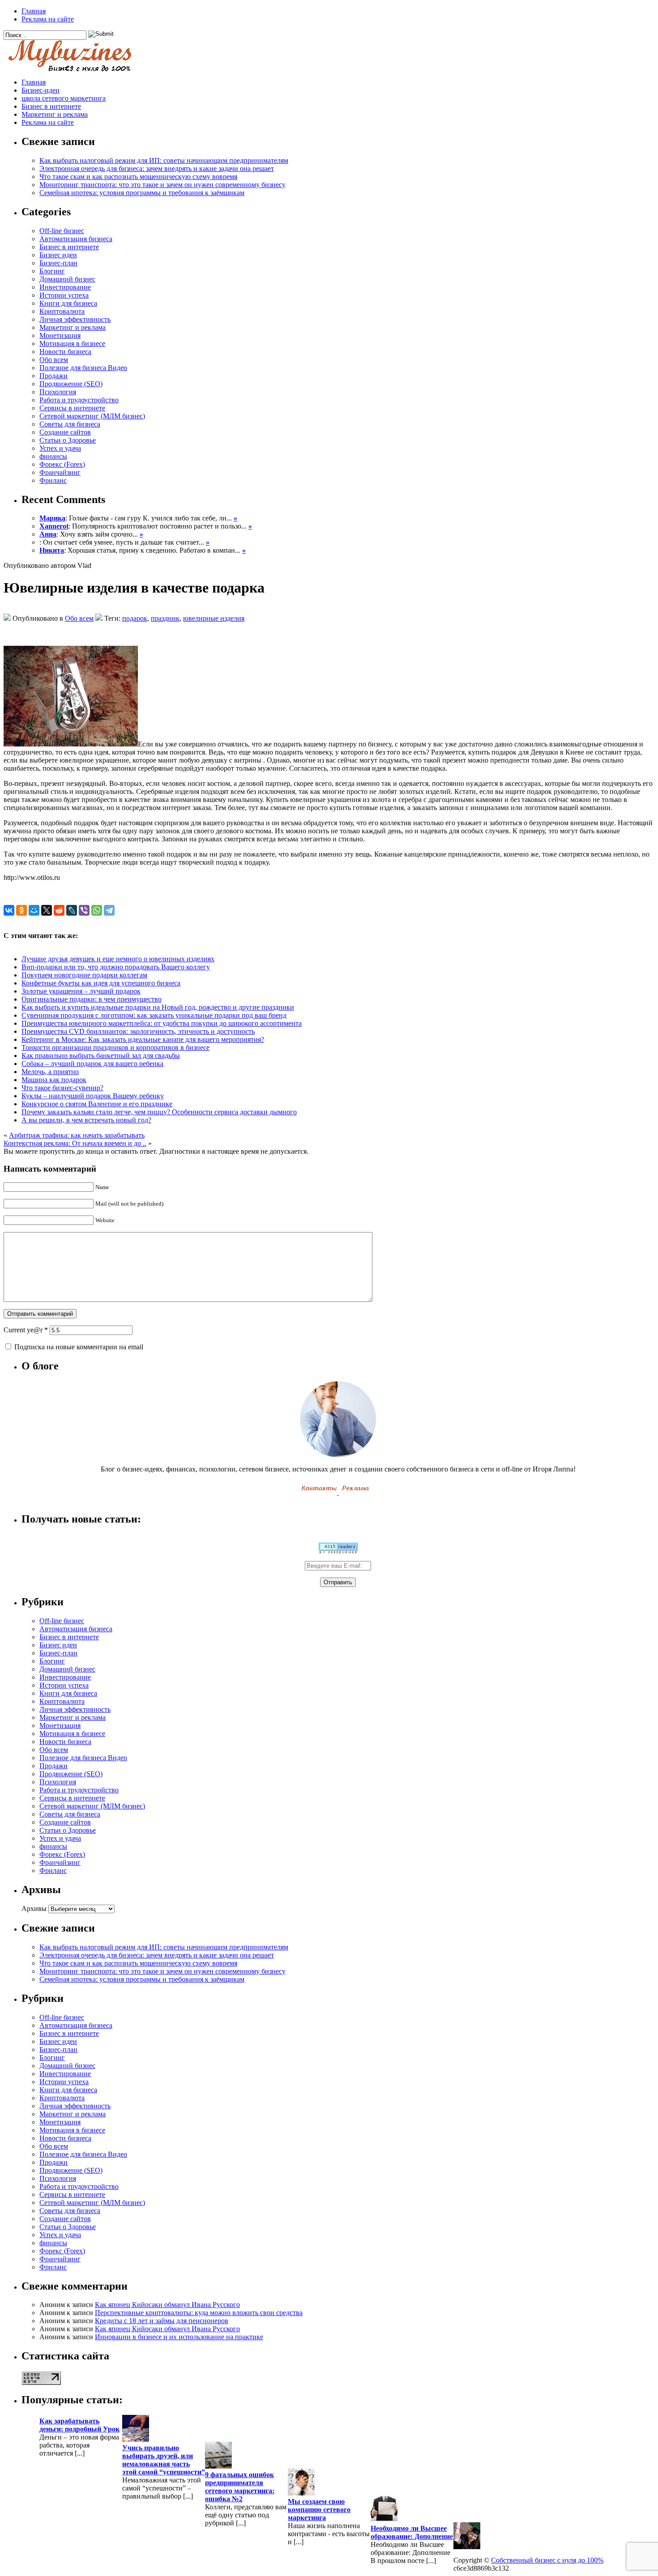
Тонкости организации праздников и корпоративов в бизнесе (115, 1047)
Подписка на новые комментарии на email (79, 1347)
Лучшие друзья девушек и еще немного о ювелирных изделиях (118, 959)
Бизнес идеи (58, 255)
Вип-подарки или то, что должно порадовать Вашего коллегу (116, 967)
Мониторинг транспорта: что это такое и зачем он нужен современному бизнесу (162, 185)
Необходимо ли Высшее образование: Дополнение (412, 2532)
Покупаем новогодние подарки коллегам (84, 975)
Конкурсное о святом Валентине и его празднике (97, 1104)
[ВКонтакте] (9, 910)
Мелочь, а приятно (50, 1072)
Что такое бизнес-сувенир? (62, 1088)
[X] (47, 910)
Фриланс (53, 480)
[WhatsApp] (97, 910)
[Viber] (84, 910)
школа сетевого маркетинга (64, 98)
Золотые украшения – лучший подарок (81, 991)
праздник (165, 618)
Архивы (34, 1909)
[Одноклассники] (21, 910)
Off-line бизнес (62, 231)
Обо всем (54, 360)
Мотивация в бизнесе (72, 343)
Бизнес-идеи (41, 90)
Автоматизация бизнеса (76, 239)
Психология (58, 392)
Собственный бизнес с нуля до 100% (547, 2560)
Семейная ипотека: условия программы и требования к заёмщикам (142, 193)
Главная (34, 11)
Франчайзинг (60, 472)
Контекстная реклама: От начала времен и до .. (75, 1143)
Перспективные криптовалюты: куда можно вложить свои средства (199, 2313)
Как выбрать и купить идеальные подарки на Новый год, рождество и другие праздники (158, 1007)
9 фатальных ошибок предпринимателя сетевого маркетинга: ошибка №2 (240, 2487)
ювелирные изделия (214, 618)
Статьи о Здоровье (68, 440)
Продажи (53, 376)
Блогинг (52, 271)
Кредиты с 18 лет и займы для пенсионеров (162, 2321)
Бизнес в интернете (51, 106)
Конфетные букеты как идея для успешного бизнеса (101, 983)
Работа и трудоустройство (79, 400)
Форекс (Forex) (62, 464)
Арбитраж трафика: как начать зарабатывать (77, 1135)
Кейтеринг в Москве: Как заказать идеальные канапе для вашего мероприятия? (143, 1039)
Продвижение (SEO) (71, 384)
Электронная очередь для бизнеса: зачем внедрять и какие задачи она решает (157, 168)
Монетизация (60, 335)
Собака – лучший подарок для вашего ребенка (92, 1064)
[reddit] (59, 910)
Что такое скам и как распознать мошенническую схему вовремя (138, 177)
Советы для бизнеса (70, 424)
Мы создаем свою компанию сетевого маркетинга (319, 2510)
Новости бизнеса (65, 352)
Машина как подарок (54, 1080)
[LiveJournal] (72, 910)
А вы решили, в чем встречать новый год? (86, 1120)
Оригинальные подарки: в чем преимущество (92, 999)
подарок (135, 618)
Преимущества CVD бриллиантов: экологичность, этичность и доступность (138, 1031)
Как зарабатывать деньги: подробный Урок (79, 2425)
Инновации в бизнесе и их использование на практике (179, 2337)
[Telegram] (109, 910)
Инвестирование (65, 287)
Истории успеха (64, 295)
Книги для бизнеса (68, 303)
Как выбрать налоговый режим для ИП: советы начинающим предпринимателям (164, 160)
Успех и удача (60, 448)
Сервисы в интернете (72, 408)
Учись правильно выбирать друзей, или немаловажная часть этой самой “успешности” (164, 2460)
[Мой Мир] (34, 910)
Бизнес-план (58, 263)
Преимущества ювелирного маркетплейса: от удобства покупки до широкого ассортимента (162, 1023)
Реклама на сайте (48, 19)
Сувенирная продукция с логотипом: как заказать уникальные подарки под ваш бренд (154, 1015)
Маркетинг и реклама (55, 114)
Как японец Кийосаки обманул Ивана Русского (167, 2305)
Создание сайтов (65, 432)
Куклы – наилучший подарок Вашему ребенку (93, 1096)
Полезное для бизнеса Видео (83, 368)
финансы (53, 456)
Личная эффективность (75, 319)
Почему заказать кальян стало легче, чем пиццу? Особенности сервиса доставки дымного (159, 1112)
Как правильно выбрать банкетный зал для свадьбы (101, 1056)
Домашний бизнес (67, 279)
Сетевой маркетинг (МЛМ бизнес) (92, 416)
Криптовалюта (62, 311)
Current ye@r (26, 1330)
